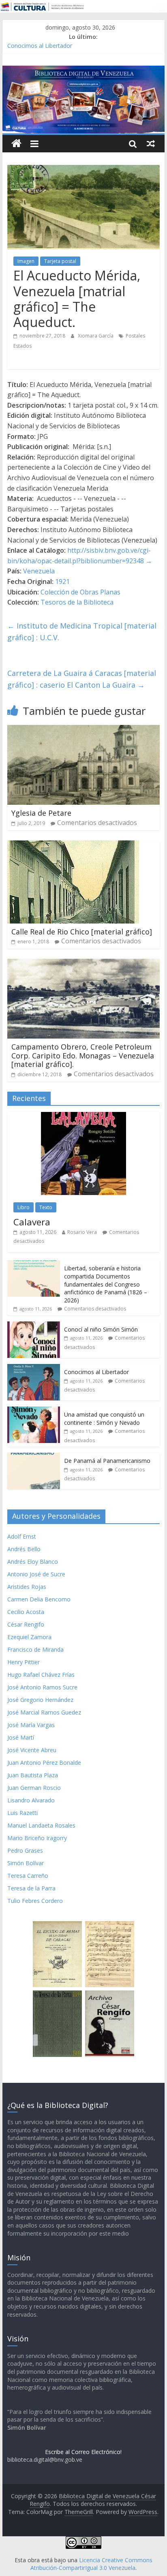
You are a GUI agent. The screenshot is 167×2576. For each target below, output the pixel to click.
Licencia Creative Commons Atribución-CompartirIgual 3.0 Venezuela (91, 2564)
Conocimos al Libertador (40, 46)
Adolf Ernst (22, 1536)
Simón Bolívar (26, 1863)
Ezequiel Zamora (29, 1637)
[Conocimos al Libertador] (34, 1368)
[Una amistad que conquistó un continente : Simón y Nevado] (34, 1411)
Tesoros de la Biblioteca (77, 602)
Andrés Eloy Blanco (33, 1562)
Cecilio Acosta (26, 1612)
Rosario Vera (82, 1232)
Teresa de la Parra (31, 1888)
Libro (24, 1207)
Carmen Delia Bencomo (39, 1599)
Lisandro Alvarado (31, 1800)
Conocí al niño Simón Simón (101, 1329)
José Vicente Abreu (32, 1750)
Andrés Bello (24, 1549)
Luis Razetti (22, 1813)
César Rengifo (26, 1624)
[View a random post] (151, 143)
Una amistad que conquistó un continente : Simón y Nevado (104, 1418)
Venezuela (39, 571)
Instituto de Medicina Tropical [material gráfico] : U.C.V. (82, 632)
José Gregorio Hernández (40, 1700)
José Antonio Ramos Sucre (42, 1687)
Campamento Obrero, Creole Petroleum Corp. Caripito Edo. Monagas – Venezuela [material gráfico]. (83, 1055)
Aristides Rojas (27, 1587)
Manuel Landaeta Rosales (41, 1825)
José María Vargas (31, 1725)
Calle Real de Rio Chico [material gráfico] (82, 932)
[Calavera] (83, 1116)
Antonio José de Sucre (36, 1574)
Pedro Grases (25, 1850)
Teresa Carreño (28, 1876)
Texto (46, 1207)
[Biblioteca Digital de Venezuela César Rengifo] (83, 71)
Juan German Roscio (34, 1788)
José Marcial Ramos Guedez (44, 1712)
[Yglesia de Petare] (83, 730)
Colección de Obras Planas (80, 592)
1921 (62, 581)
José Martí (21, 1737)
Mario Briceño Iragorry (37, 1838)
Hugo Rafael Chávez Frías (41, 1675)
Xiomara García (96, 336)
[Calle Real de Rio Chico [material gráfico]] (73, 845)
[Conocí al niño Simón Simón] (34, 1326)
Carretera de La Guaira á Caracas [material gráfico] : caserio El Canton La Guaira (82, 679)
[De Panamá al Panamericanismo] (34, 1457)
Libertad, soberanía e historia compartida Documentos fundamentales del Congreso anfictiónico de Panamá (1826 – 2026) (106, 1284)
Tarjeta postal (60, 261)
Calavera (32, 1222)
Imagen (26, 261)
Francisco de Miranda (35, 1649)
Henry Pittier (24, 1662)
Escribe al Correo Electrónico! (83, 2452)
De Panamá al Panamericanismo (107, 1461)
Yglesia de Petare (41, 813)
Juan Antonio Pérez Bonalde (44, 1763)
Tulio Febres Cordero (35, 1901)
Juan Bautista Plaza (33, 1775)
